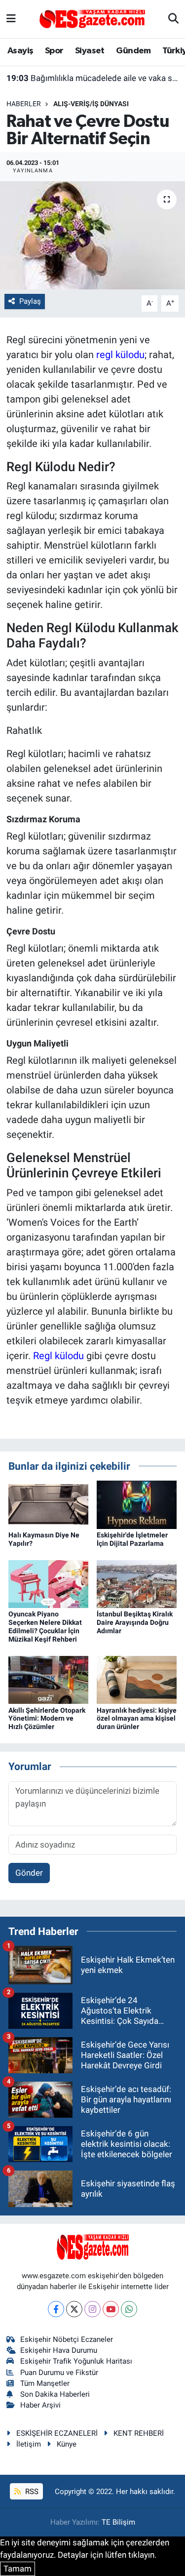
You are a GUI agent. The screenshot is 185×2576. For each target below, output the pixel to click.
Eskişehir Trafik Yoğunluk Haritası (76, 2361)
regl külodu (120, 355)
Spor (54, 51)
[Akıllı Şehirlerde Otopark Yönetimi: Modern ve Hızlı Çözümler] (48, 1679)
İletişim (29, 2444)
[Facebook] (56, 2309)
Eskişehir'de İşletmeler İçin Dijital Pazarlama (132, 1539)
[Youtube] (111, 2309)
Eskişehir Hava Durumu (59, 2350)
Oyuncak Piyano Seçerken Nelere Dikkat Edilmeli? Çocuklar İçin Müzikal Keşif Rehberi (45, 1626)
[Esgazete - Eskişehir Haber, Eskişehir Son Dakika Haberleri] (92, 18)
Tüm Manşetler (45, 2383)
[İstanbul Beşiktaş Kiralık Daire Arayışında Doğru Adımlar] (137, 1583)
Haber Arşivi (40, 2405)
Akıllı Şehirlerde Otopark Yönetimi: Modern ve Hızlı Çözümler (47, 1719)
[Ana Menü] (11, 19)
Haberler (24, 104)
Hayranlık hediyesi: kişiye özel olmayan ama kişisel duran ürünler (137, 1719)
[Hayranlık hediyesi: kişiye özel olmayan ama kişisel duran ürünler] (137, 1679)
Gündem (133, 51)
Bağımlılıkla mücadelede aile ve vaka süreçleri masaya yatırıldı (93, 78)
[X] (74, 2309)
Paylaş (30, 301)
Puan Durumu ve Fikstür (59, 2373)
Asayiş (20, 51)
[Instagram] (92, 2309)
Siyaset (90, 51)
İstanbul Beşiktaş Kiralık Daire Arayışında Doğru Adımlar (135, 1622)
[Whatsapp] (129, 2309)
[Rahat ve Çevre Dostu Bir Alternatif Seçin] (92, 236)
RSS (31, 2492)
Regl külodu (58, 1356)
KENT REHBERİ (139, 2433)
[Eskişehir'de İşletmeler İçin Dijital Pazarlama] (137, 1504)
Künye (67, 2444)
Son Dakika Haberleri (55, 2394)
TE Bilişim (118, 2522)
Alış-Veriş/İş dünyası (91, 104)
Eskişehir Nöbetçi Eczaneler (67, 2339)
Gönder (29, 1873)
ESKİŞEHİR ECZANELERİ (57, 2433)
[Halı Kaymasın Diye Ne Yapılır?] (48, 1504)
